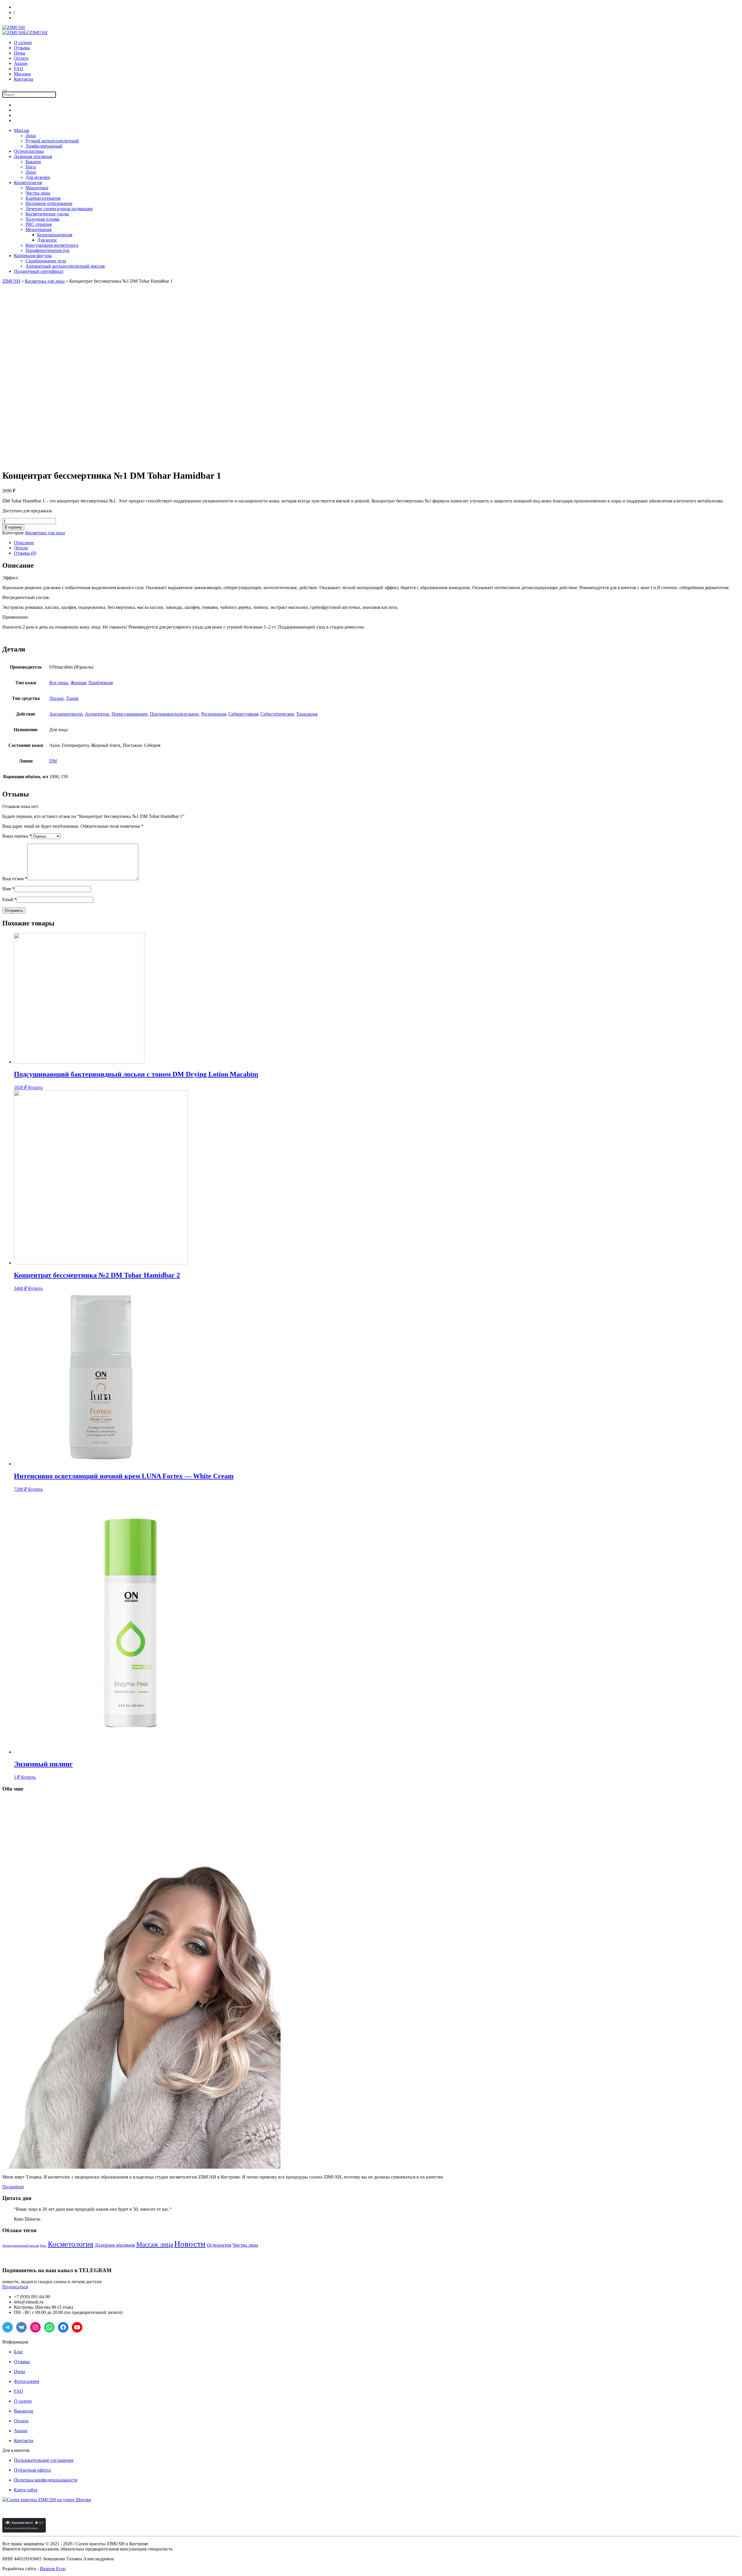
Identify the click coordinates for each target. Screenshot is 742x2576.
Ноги (31, 167)
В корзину (13, 527)
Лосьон (57, 698)
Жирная (78, 683)
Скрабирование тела (46, 261)
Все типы (59, 683)
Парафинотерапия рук (48, 250)
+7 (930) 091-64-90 (30, 18)
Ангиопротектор (66, 714)
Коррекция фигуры (33, 256)
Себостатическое (277, 714)
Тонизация (307, 714)
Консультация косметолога (52, 245)
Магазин (22, 74)
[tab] (377, 543)
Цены (20, 53)
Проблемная (101, 683)
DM (53, 761)
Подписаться (15, 2287)
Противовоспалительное (174, 714)
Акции (21, 63)
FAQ (19, 69)
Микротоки (37, 188)
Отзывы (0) (25, 553)
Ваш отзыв (15, 879)
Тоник (72, 698)
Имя (8, 889)
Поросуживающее (130, 714)
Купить (35, 1087)
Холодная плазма (42, 219)
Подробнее (13, 2187)
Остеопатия (219, 2245)
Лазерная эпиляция (33, 156)
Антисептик (97, 714)
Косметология (28, 183)
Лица (31, 136)
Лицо (31, 172)
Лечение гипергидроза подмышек (59, 209)
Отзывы (22, 48)
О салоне (23, 42)
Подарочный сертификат (39, 271)
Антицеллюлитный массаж (21, 2246)
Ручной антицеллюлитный (52, 141)
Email (9, 899)
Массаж (22, 130)
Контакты (24, 79)
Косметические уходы (47, 214)
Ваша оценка (17, 836)
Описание (24, 543)
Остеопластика (29, 151)
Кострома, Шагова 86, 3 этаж (39, 7)
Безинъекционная (55, 235)
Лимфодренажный (44, 146)
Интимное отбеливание (49, 203)
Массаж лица (155, 2244)
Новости (190, 2244)
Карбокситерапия (43, 198)
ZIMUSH (11, 281)
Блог (43, 2246)
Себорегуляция (243, 714)
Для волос (47, 240)
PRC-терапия (39, 224)
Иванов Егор (53, 2569)
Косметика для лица (45, 281)
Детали (21, 548)
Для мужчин (38, 177)
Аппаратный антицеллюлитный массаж (65, 266)
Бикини (33, 162)
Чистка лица (38, 193)
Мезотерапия (38, 229)
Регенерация (214, 714)
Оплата (21, 58)
